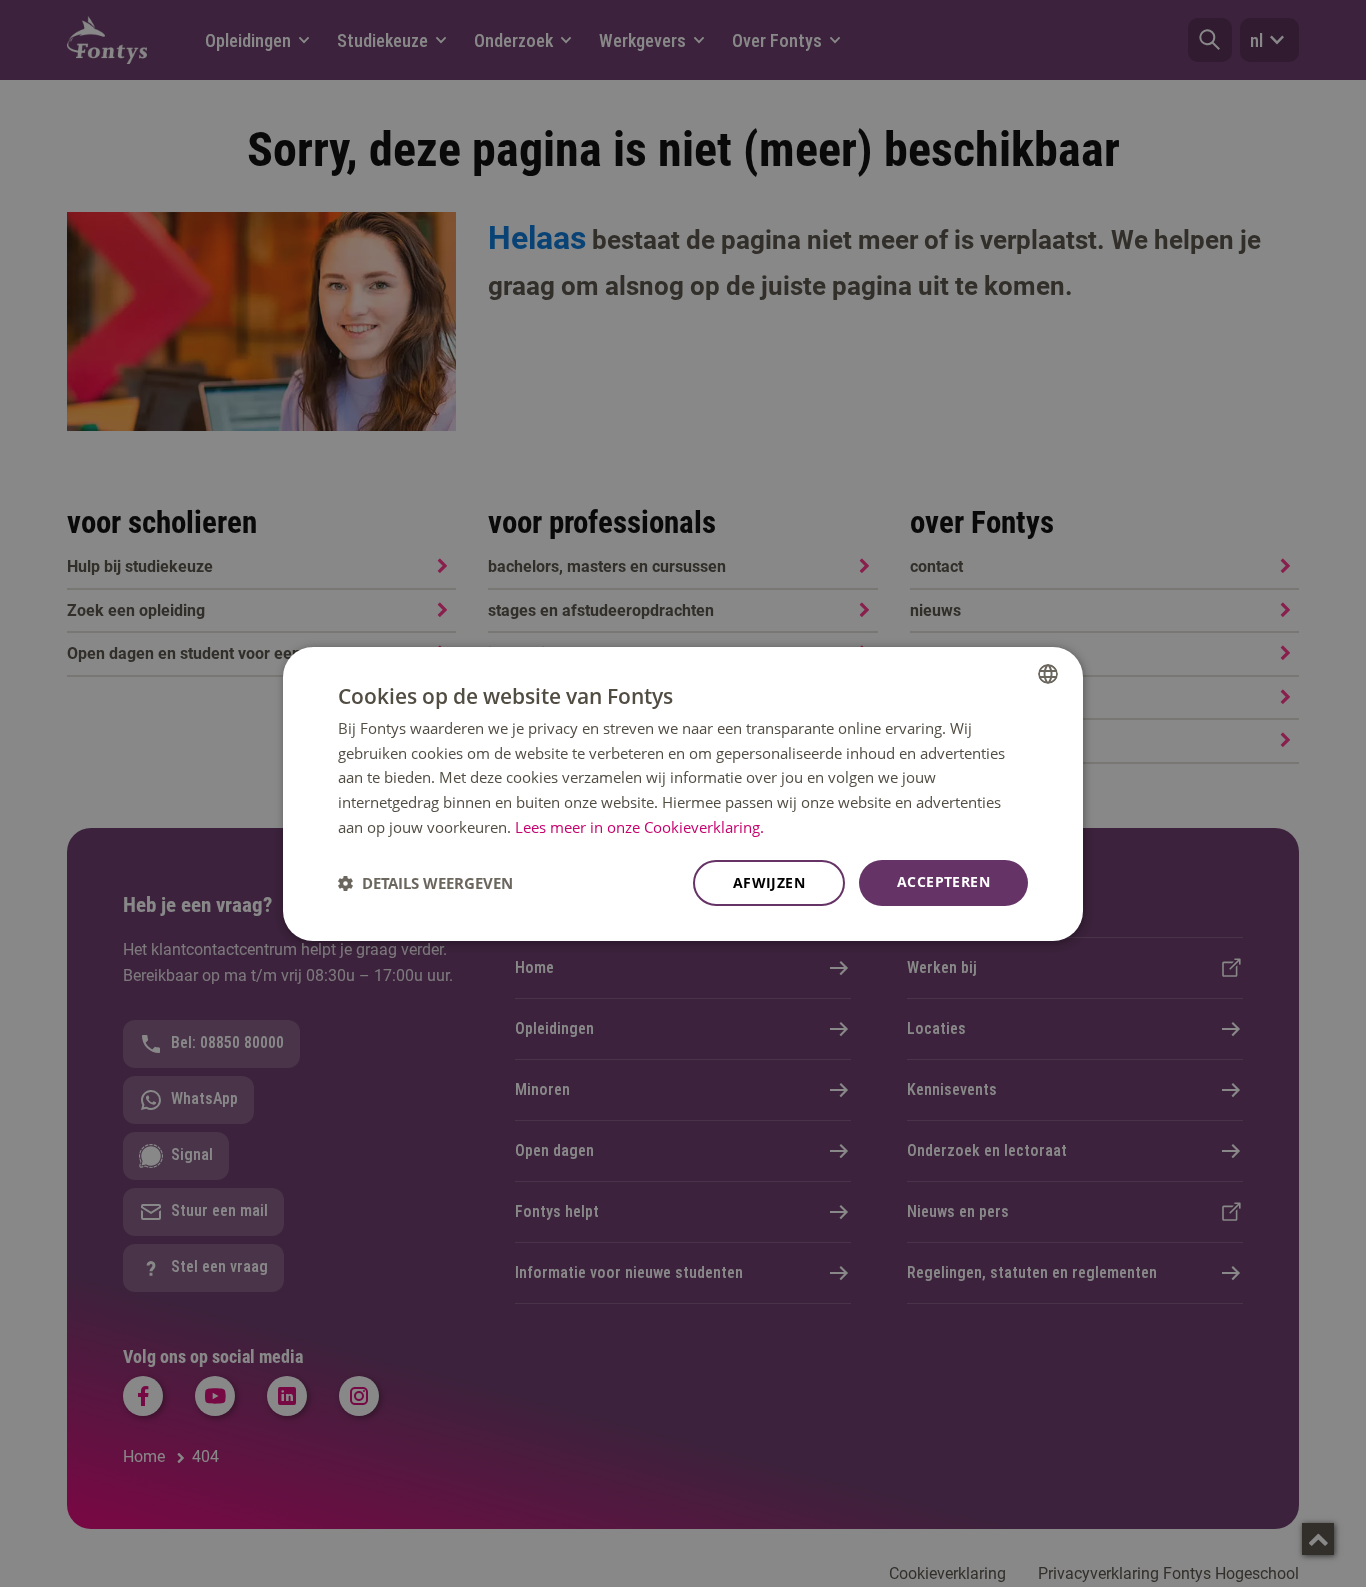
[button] (425, 883)
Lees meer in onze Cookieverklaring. (639, 827)
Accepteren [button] (943, 881)
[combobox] (1048, 673)
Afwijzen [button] (769, 882)
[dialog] (683, 793)
